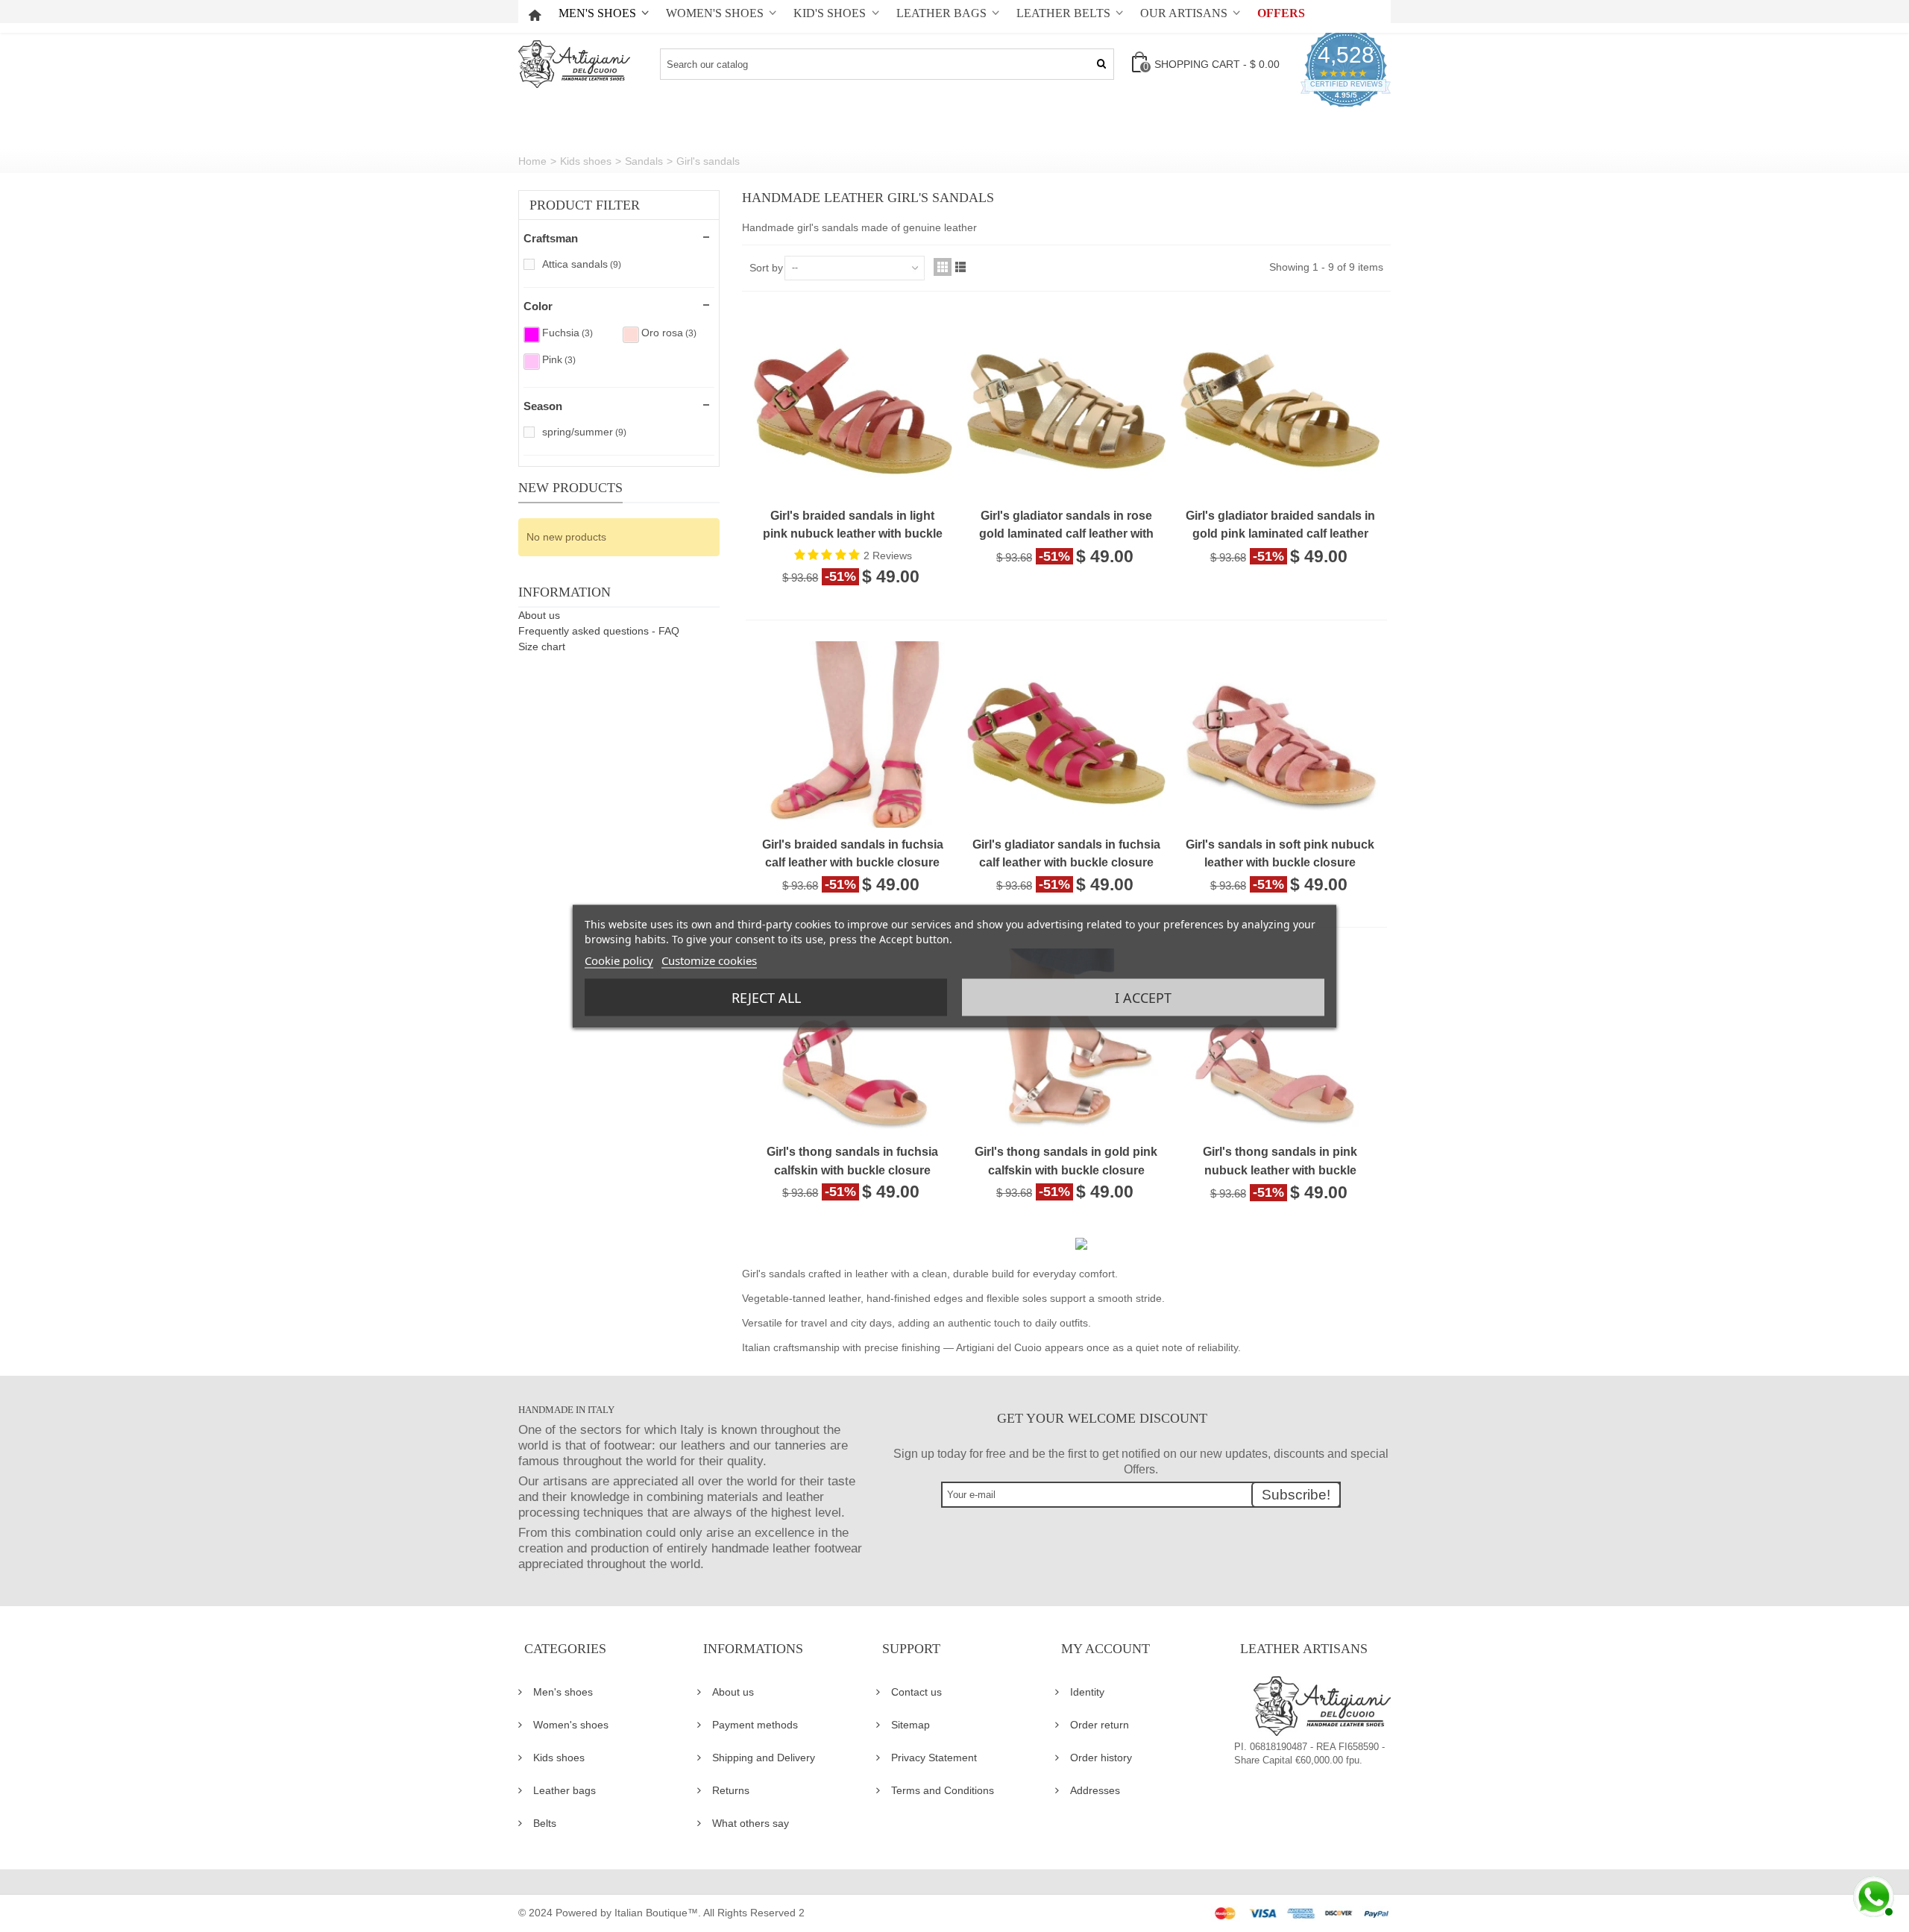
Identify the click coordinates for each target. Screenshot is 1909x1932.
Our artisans (1184, 13)
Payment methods (755, 1725)
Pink (559, 359)
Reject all (766, 997)
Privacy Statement (934, 1758)
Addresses (1095, 1790)
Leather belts (1063, 13)
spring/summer (584, 432)
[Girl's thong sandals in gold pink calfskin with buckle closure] (1067, 1073)
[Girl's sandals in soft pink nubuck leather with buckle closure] (1280, 765)
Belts (545, 1823)
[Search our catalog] (1101, 64)
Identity (1087, 1692)
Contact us (916, 1692)
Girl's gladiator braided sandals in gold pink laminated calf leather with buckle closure (1280, 526)
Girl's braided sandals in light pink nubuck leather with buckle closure (853, 526)
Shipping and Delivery (764, 1758)
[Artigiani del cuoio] (574, 64)
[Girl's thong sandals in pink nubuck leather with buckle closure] (1280, 1073)
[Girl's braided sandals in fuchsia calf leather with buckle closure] (853, 765)
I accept (1143, 997)
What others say (751, 1823)
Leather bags (941, 13)
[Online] (1872, 1895)
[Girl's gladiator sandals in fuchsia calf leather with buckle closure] (1067, 765)
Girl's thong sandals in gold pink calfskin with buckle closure (1066, 1160)
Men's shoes (597, 13)
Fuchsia (567, 333)
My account (1106, 1649)
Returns (731, 1790)
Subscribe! (1296, 1495)
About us (539, 615)
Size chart (542, 646)
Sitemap (911, 1725)
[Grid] (943, 267)
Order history (1101, 1758)
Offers (1281, 13)
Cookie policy (619, 960)
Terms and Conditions (943, 1790)
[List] (960, 267)
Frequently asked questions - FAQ (599, 631)
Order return (1100, 1725)
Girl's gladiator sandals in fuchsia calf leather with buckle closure (1066, 853)
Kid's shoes (830, 13)
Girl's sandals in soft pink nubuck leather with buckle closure (1280, 853)
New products (570, 488)
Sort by (766, 268)
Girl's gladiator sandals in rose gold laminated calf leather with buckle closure (1066, 526)
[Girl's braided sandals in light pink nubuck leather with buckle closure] (853, 437)
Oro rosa (669, 333)
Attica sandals (582, 264)
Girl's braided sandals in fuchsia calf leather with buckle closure (853, 853)
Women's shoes (715, 13)
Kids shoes (559, 1758)
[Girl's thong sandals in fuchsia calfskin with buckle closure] (853, 1073)
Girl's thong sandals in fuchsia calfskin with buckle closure (852, 1160)
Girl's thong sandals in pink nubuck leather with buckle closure (1280, 1162)
